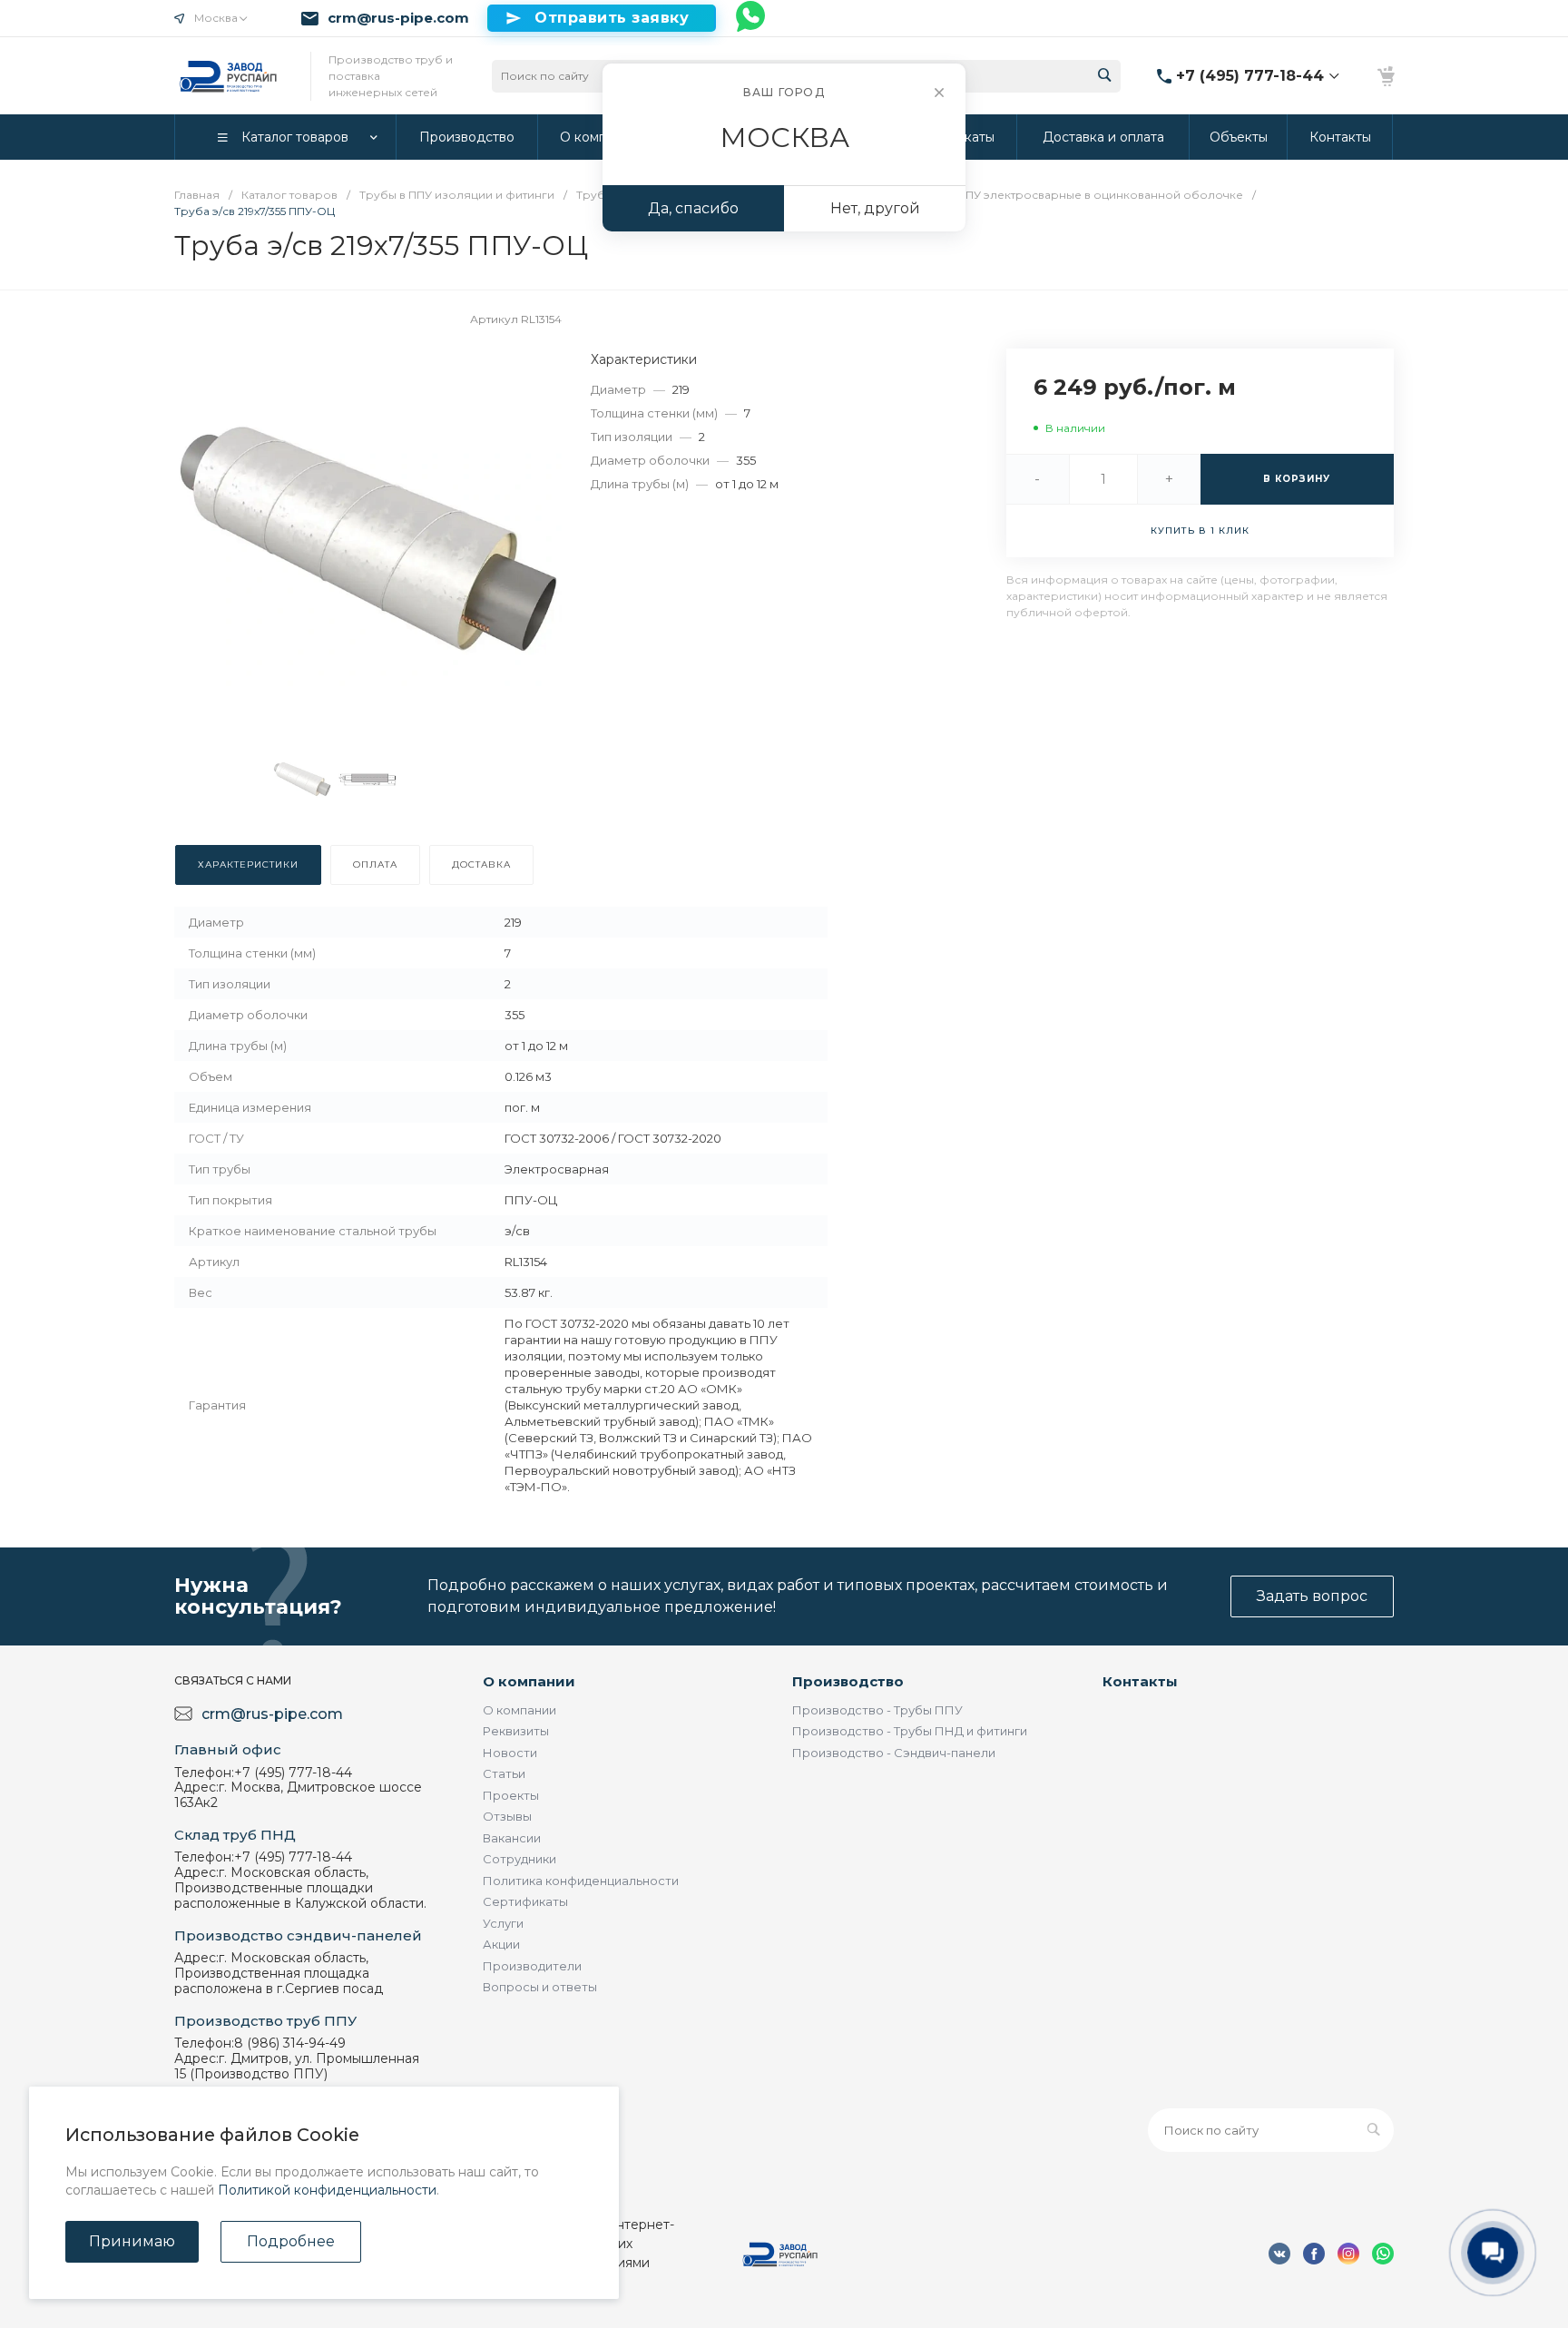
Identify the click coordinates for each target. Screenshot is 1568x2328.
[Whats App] (751, 18)
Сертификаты (525, 1901)
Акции (501, 1944)
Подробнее (291, 2241)
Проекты (511, 1795)
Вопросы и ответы (540, 1987)
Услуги (503, 1923)
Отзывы (507, 1816)
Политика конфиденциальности (581, 1881)
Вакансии (512, 1838)
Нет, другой (875, 208)
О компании (529, 1681)
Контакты (1140, 1681)
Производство (848, 1681)
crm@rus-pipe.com (398, 18)
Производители (532, 1966)
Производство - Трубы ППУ (877, 1710)
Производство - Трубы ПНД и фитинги (910, 1731)
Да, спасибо (693, 208)
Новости (510, 1753)
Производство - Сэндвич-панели (894, 1753)
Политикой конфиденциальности (327, 2190)
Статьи (504, 1773)
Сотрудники (519, 1859)
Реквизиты (516, 1731)
